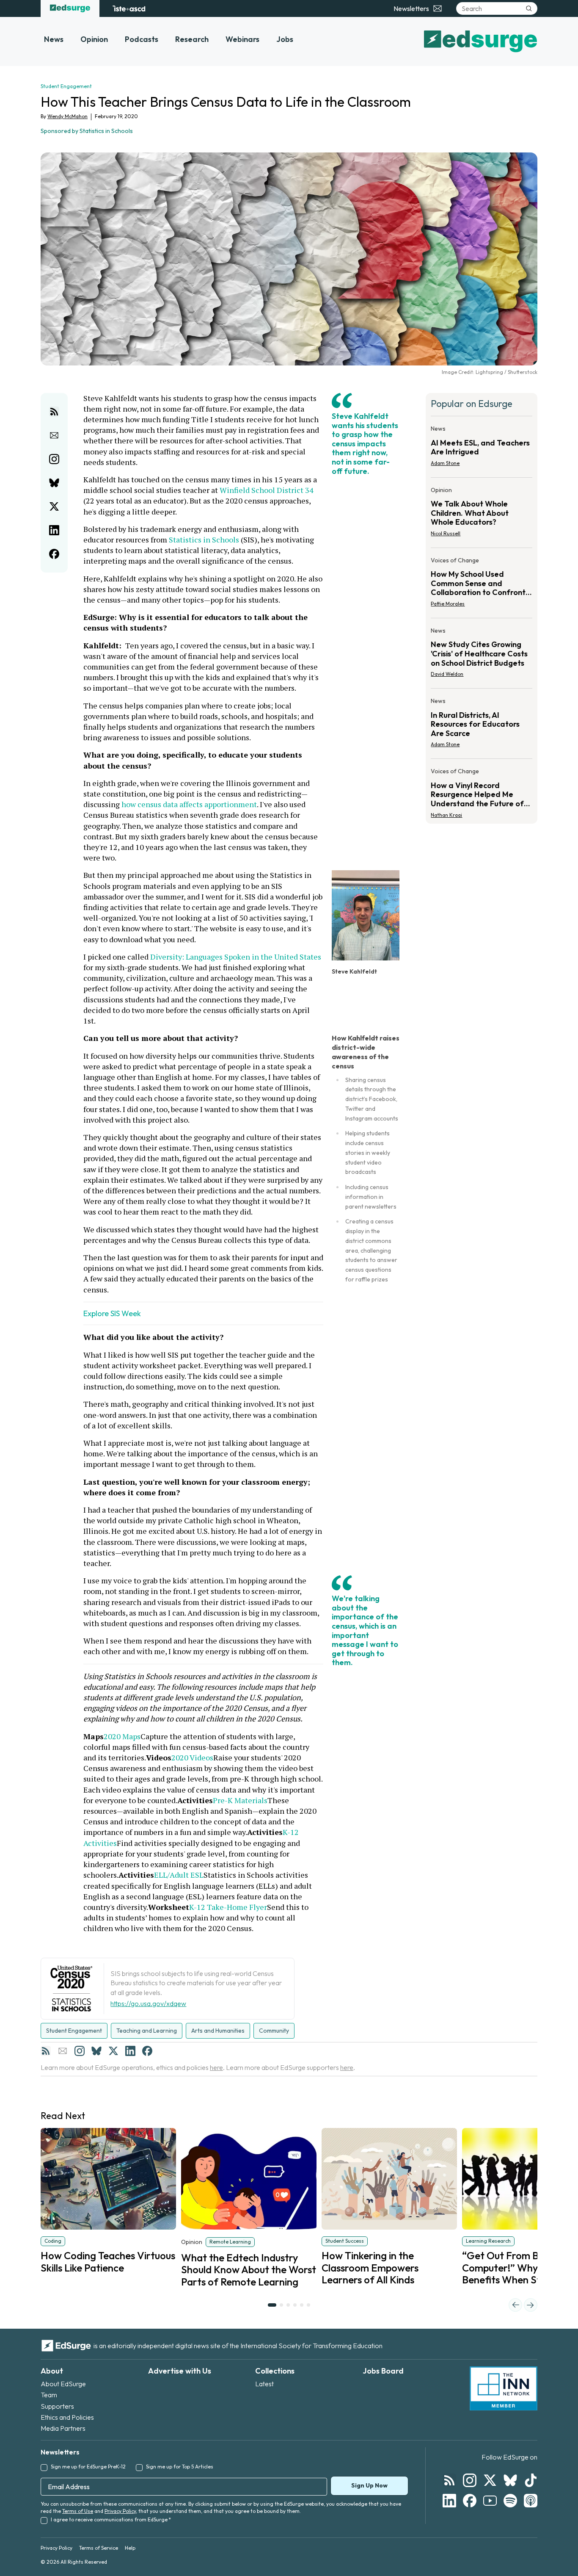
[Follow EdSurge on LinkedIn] (449, 2501)
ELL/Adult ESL (179, 1875)
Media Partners (63, 2428)
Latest (264, 2384)
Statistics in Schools (204, 540)
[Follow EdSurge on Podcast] (531, 2501)
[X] (113, 2051)
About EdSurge (63, 2384)
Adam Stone (445, 463)
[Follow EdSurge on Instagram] (470, 2480)
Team (49, 2395)
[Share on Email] (54, 435)
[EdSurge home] (70, 8)
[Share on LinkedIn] (54, 530)
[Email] (63, 2051)
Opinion (94, 39)
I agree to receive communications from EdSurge (111, 2519)
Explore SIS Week (112, 1313)
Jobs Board (383, 2371)
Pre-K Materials (240, 1800)
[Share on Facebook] (54, 554)
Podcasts (142, 39)
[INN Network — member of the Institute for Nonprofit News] (504, 2388)
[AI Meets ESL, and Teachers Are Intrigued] (482, 448)
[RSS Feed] (46, 2051)
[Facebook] (147, 2051)
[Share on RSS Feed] (54, 412)
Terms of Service (99, 2548)
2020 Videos (192, 1757)
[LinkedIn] (130, 2051)
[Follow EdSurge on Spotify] (510, 2501)
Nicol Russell (446, 533)
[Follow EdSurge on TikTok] (531, 2480)
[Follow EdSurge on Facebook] (470, 2501)
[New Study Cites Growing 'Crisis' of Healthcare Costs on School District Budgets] (482, 655)
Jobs (285, 39)
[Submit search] (529, 8)
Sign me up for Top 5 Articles (180, 2467)
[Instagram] (80, 2051)
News (54, 39)
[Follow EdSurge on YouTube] (490, 2501)
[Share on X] (54, 506)
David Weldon (447, 674)
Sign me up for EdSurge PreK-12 (88, 2467)
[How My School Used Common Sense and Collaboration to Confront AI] (482, 585)
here (216, 2067)
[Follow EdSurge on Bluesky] (510, 2480)
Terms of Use (78, 2511)
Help (130, 2548)
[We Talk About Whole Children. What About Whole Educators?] (482, 514)
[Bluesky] (96, 2051)
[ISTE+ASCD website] (129, 8)
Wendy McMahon (67, 116)
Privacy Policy (120, 2511)
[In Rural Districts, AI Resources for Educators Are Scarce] (482, 725)
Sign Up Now (369, 2485)
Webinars (242, 39)
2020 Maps (122, 1736)
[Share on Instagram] (54, 459)
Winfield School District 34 (267, 490)
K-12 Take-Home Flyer (228, 1907)
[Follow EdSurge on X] (490, 2480)
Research (192, 39)
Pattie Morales (448, 604)
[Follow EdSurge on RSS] (449, 2480)
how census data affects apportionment (189, 804)
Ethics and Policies (67, 2417)
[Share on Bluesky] (54, 483)
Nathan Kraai (446, 815)
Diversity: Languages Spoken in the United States (236, 957)
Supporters (57, 2406)
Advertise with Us (180, 2371)
